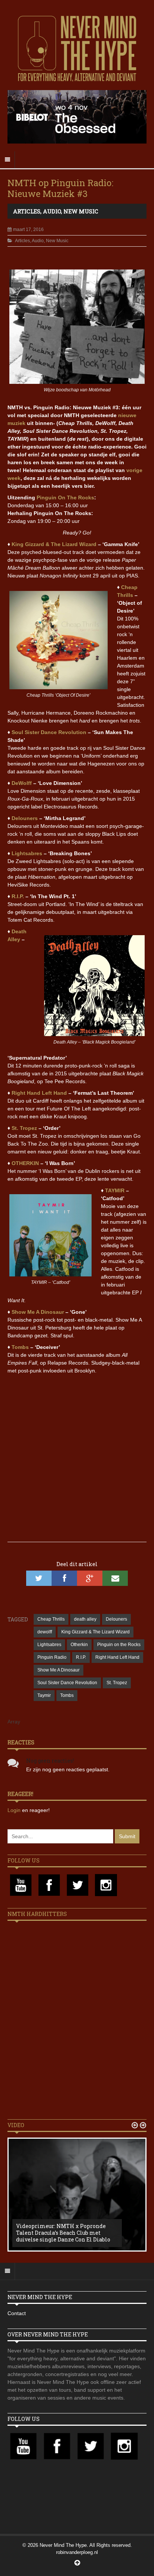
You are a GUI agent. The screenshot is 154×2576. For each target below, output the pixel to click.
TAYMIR (115, 1190)
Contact (17, 2313)
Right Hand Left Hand (39, 1093)
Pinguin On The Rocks (65, 497)
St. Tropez (24, 1128)
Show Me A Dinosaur (38, 1312)
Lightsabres (27, 853)
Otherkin (79, 1645)
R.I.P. (18, 896)
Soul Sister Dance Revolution (49, 732)
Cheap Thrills (51, 1619)
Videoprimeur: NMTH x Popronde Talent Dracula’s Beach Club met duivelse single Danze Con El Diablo (63, 2233)
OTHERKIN (25, 1163)
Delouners (25, 818)
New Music (81, 211)
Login (15, 1810)
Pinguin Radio (52, 1657)
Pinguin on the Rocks (119, 1645)
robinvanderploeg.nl (77, 2552)
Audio (52, 211)
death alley (85, 1619)
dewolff (45, 1632)
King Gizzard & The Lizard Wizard (54, 544)
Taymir (44, 1695)
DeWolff (22, 783)
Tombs (20, 1347)
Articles (27, 211)
